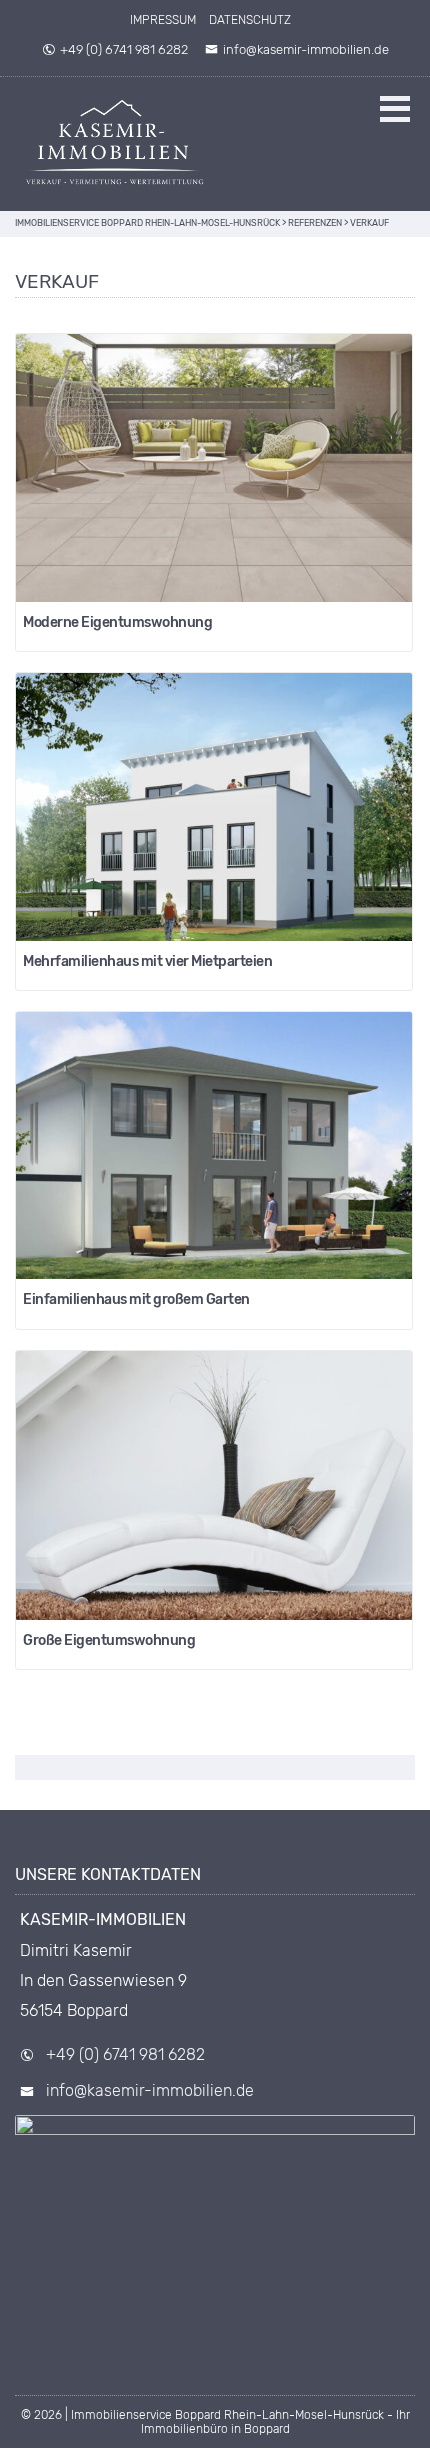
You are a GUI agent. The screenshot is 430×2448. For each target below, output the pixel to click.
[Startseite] (115, 144)
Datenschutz (250, 20)
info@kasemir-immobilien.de (306, 49)
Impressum (163, 20)
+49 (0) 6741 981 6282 (124, 49)
